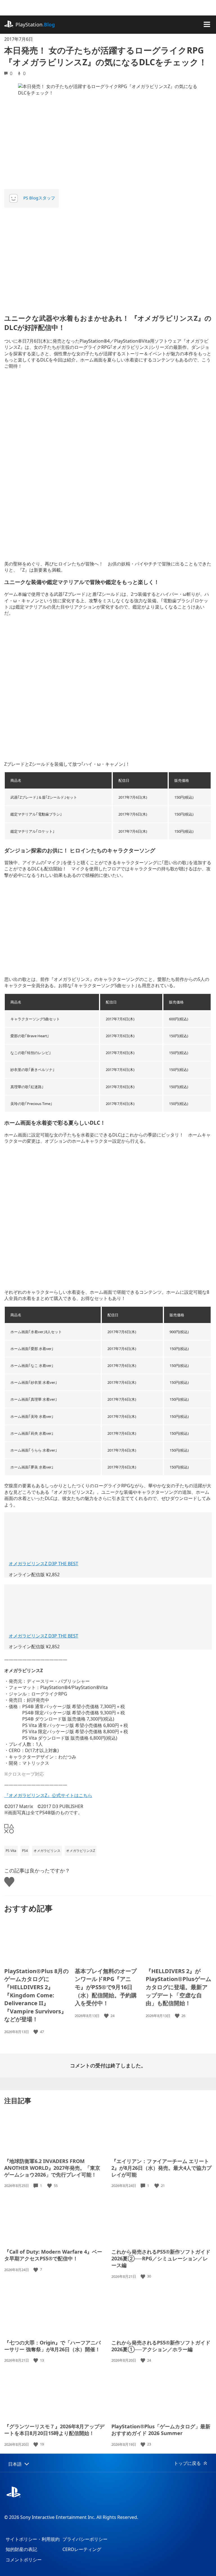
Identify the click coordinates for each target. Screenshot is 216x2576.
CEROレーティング (82, 2549)
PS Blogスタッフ (39, 198)
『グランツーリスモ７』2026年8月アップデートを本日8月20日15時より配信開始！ (54, 2430)
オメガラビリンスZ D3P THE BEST (43, 1564)
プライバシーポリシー (85, 2539)
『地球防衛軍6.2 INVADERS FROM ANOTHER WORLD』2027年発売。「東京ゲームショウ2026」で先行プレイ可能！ (52, 2168)
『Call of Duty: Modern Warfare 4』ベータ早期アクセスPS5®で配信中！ (53, 2255)
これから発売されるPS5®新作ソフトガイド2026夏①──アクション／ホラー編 (161, 2346)
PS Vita (11, 1851)
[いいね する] (36, 2032)
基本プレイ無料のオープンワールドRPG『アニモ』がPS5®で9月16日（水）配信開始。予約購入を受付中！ (106, 1987)
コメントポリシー (24, 2560)
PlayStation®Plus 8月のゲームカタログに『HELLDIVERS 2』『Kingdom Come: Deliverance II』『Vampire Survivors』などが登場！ (36, 1995)
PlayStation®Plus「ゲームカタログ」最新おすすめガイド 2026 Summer (161, 2430)
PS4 (25, 1851)
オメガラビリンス (47, 1851)
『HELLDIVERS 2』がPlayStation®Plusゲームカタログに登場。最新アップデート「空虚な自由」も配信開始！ (178, 1987)
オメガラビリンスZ (81, 1851)
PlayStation (35, 24)
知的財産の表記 (21, 2549)
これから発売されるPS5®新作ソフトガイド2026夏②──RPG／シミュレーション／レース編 (161, 2258)
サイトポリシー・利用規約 (33, 2539)
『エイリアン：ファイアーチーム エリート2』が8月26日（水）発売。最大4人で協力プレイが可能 (161, 2168)
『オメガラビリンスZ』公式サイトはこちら (48, 1795)
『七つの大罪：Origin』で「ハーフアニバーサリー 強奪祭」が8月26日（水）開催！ (52, 2346)
